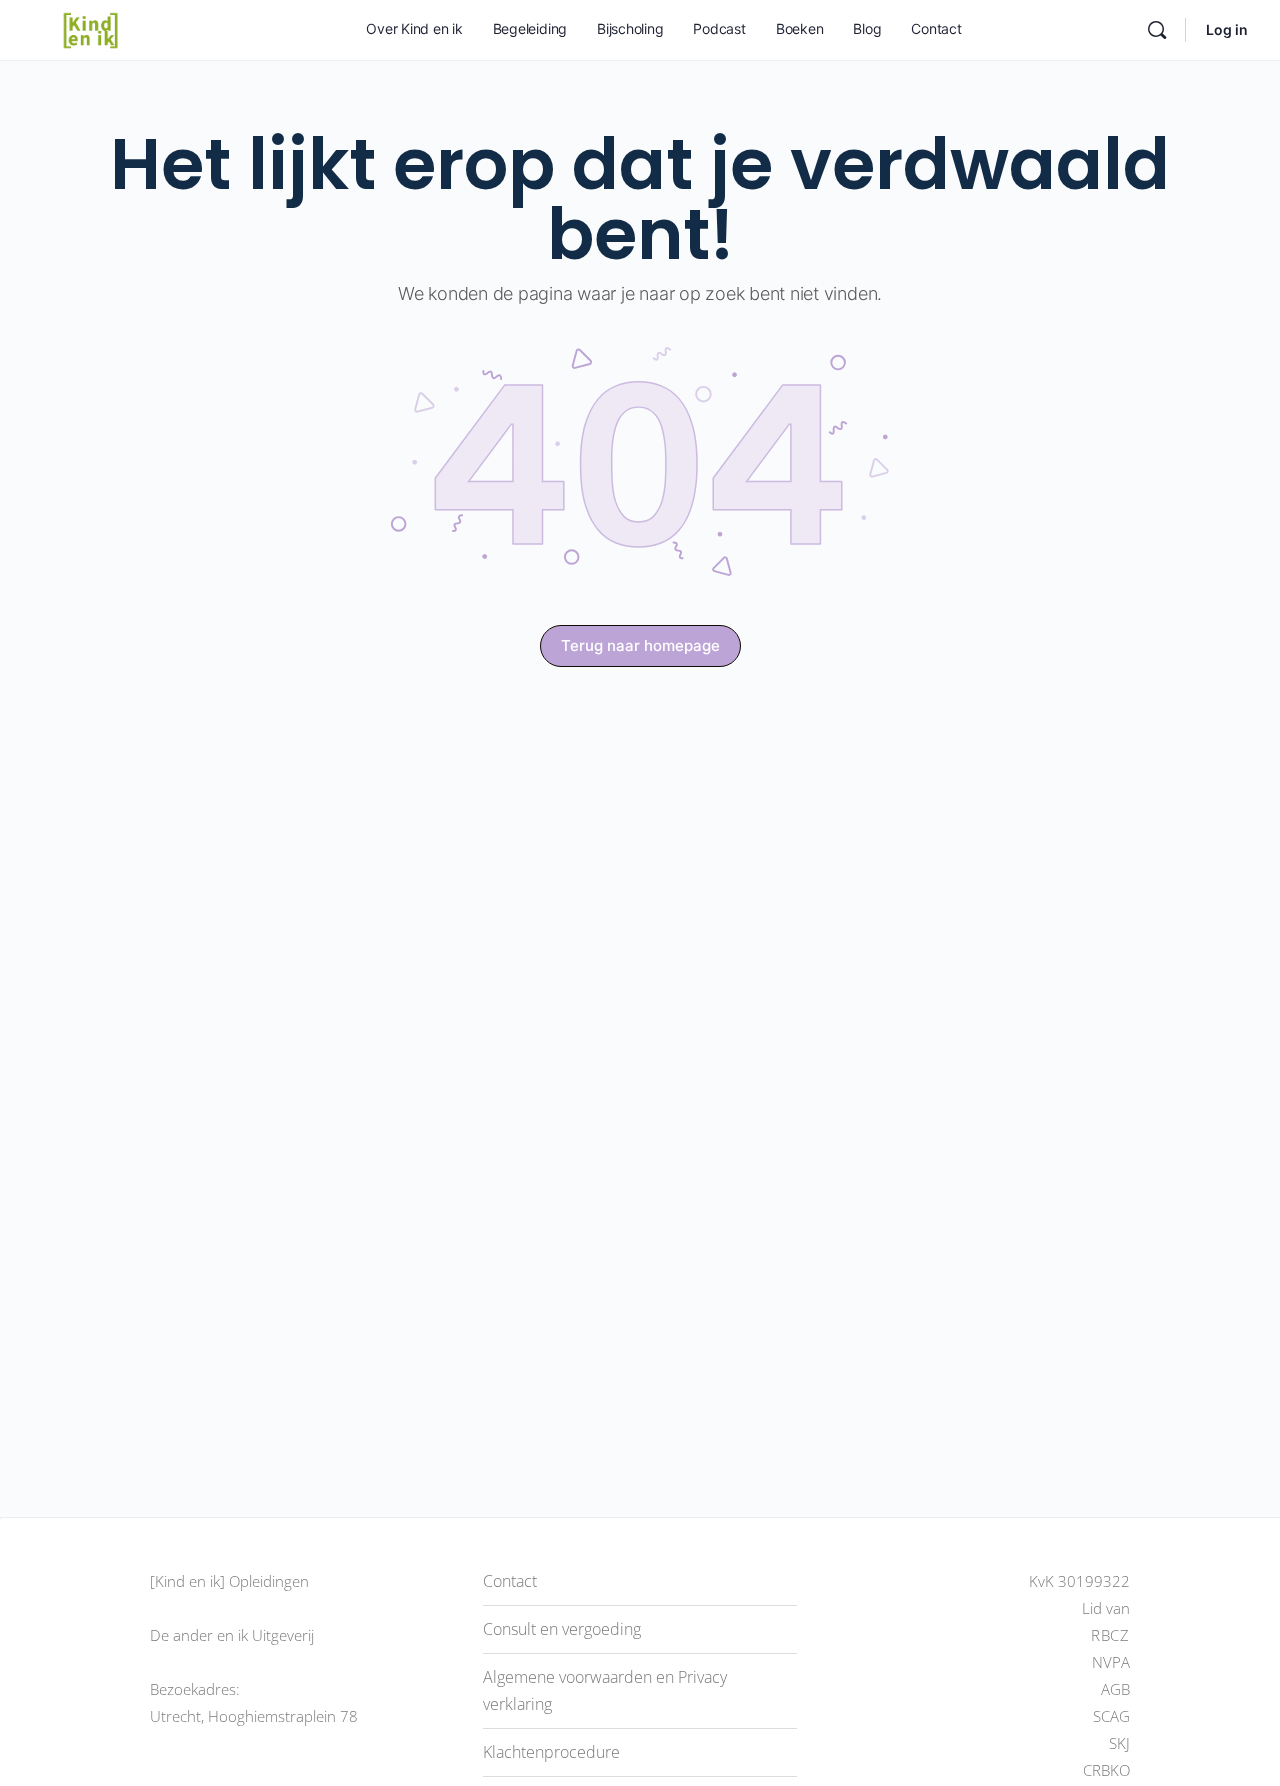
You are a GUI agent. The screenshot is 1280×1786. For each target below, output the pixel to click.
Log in (1227, 29)
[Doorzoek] (1157, 30)
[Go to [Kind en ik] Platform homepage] (90, 28)
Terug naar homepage (640, 645)
